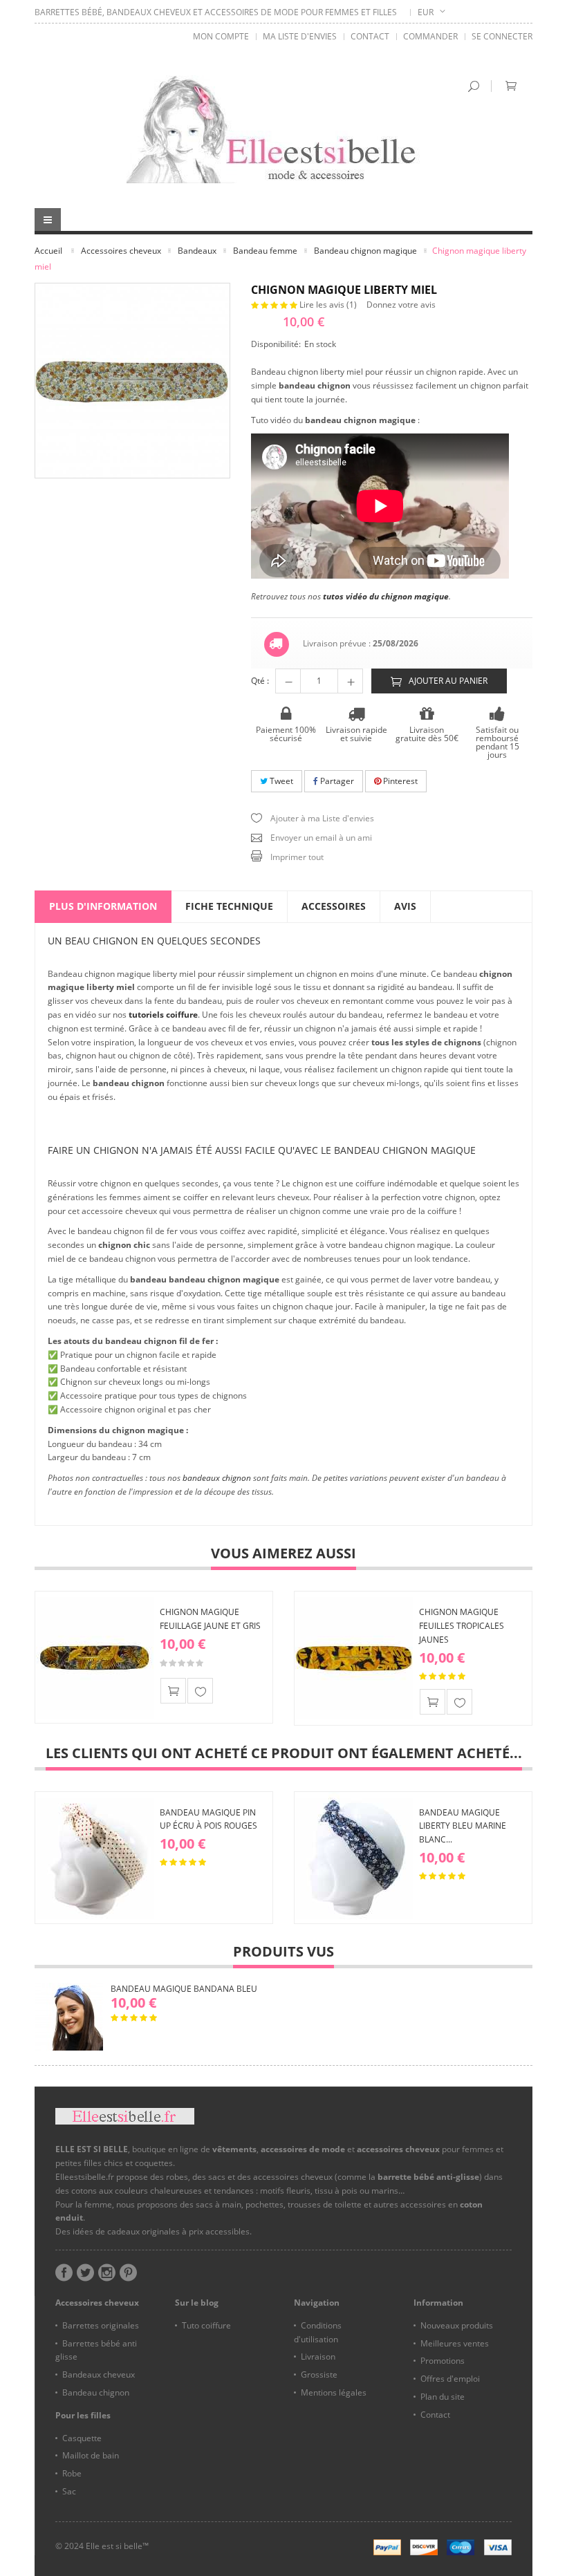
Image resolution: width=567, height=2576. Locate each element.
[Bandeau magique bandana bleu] (69, 2017)
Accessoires (334, 906)
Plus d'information (103, 906)
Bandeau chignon (96, 2392)
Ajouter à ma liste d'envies (200, 1691)
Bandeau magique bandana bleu (184, 1989)
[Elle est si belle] (283, 129)
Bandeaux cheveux (99, 2374)
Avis (405, 906)
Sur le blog (197, 2303)
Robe (72, 2473)
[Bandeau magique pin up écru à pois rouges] (95, 1858)
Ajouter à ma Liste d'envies (322, 818)
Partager (336, 781)
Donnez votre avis (401, 305)
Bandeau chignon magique (365, 251)
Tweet (280, 781)
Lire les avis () (329, 305)
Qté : (260, 681)
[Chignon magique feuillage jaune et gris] (95, 1657)
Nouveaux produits (457, 2325)
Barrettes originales (101, 2325)
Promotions (443, 2361)
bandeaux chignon (217, 1478)
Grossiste (319, 2374)
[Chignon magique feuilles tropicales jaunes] (354, 1657)
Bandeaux (197, 251)
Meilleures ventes (455, 2343)
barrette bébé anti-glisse (428, 2177)
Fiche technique (229, 906)
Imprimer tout (297, 857)
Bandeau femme (265, 251)
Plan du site (443, 2397)
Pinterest (399, 781)
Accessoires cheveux (121, 251)
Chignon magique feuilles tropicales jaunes (462, 1626)
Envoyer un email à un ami (321, 838)
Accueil (48, 251)
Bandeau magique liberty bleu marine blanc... (463, 1826)
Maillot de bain (91, 2455)
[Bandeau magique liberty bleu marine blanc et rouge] (354, 1858)
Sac (69, 2491)
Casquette (82, 2438)
